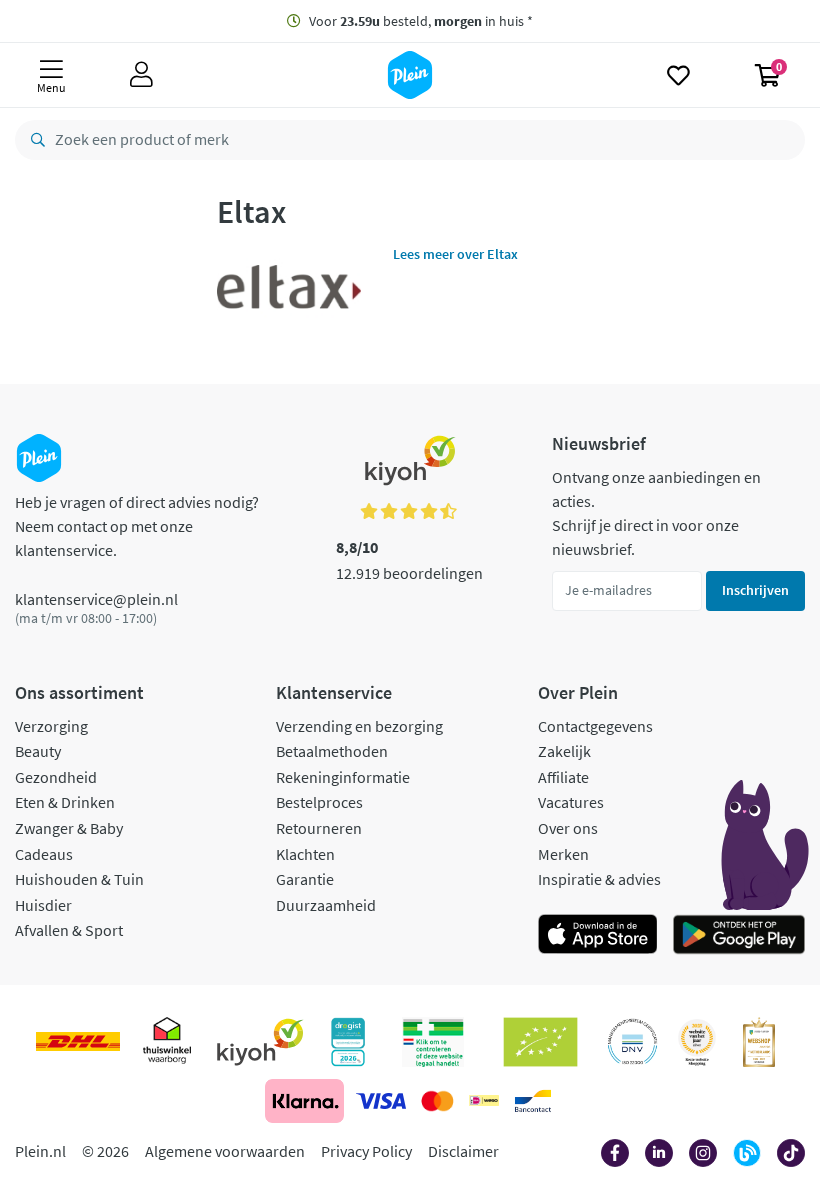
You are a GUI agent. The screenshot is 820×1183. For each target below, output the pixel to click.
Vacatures (571, 802)
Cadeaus (44, 854)
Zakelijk (564, 751)
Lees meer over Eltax (455, 254)
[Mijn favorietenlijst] (678, 75)
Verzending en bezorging (359, 726)
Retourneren (319, 828)
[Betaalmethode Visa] (381, 1101)
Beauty (38, 751)
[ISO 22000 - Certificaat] (632, 1042)
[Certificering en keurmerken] (540, 1042)
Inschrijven (755, 590)
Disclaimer (463, 1151)
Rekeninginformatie (343, 777)
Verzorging (51, 726)
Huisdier (43, 905)
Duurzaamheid (326, 905)
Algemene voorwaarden (225, 1151)
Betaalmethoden (332, 751)
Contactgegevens (595, 726)
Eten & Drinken (65, 802)
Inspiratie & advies (599, 879)
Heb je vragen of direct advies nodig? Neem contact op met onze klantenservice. (137, 526)
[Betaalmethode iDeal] (484, 1101)
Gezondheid (56, 777)
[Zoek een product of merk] (34, 140)
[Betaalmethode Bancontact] (533, 1101)
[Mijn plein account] (141, 75)
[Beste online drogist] (697, 1042)
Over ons (568, 828)
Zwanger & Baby (69, 828)
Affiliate (563, 777)
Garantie (305, 879)
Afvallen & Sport (69, 930)
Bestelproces (319, 802)
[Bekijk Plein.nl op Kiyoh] (260, 1042)
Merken (563, 854)
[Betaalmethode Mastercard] (437, 1101)
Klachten (305, 854)
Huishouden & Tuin (79, 879)
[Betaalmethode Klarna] (304, 1101)
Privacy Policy (366, 1151)
